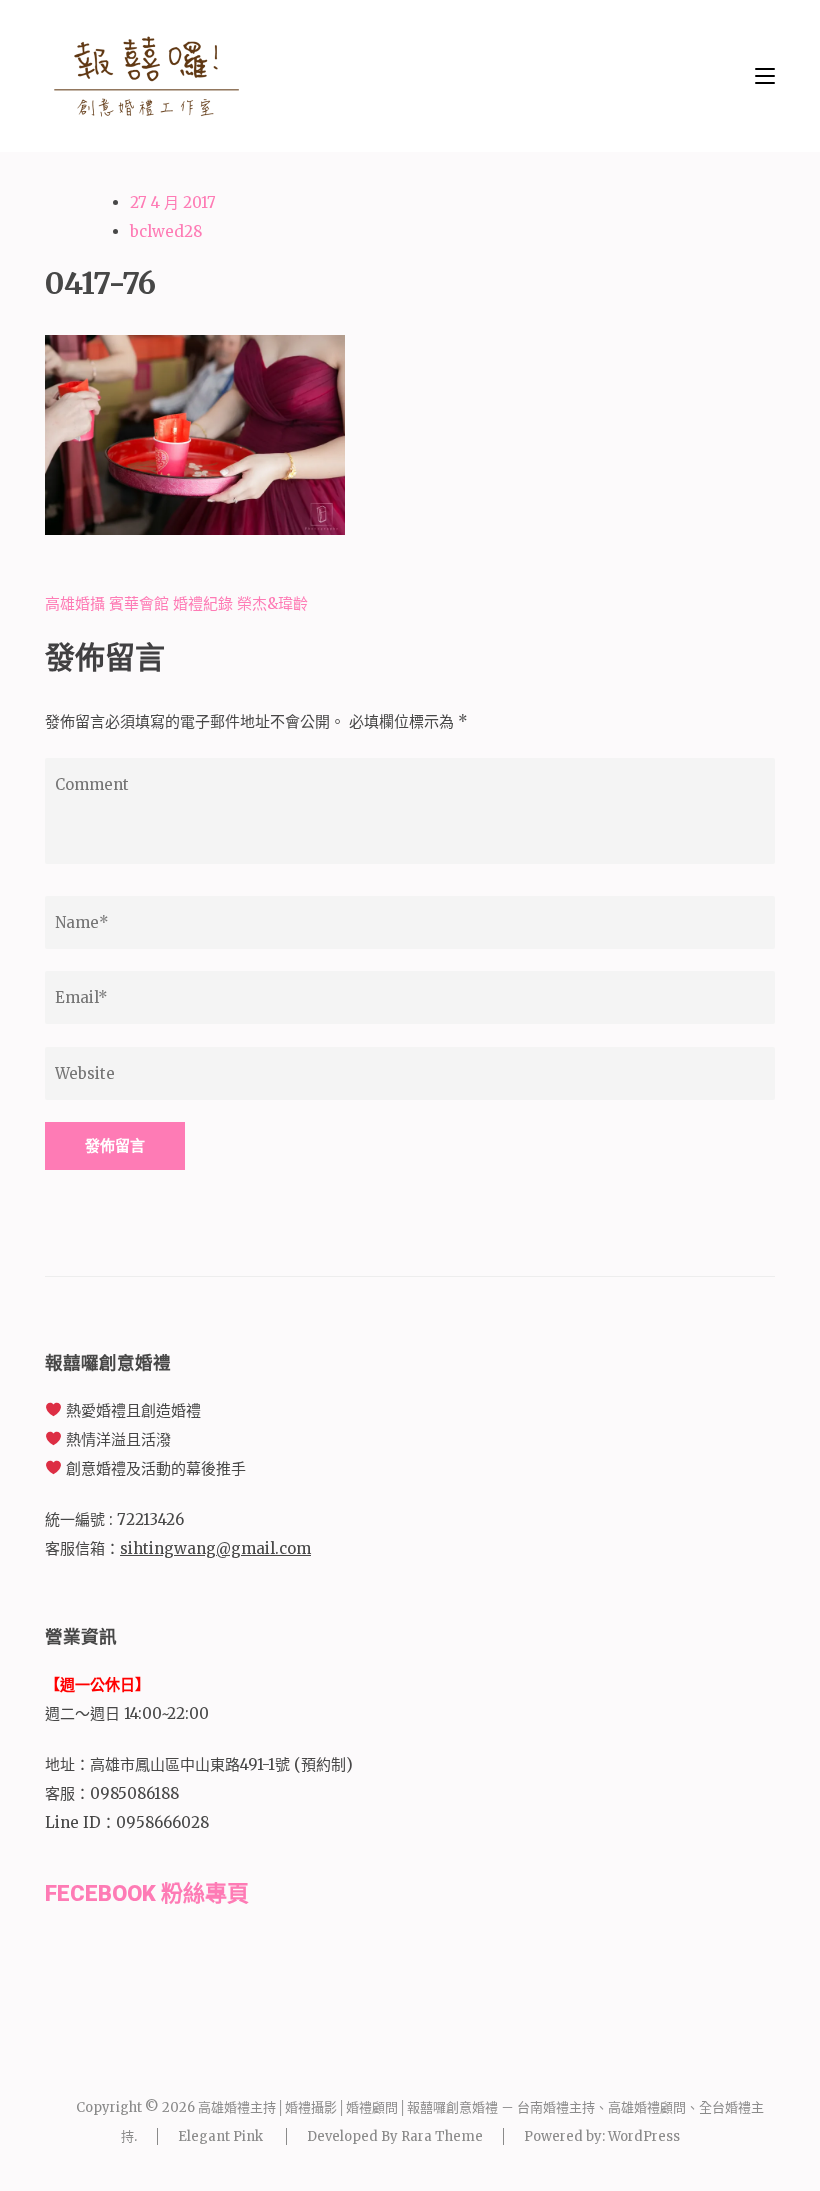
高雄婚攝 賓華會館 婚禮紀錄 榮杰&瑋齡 (176, 603)
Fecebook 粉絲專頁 (147, 1893)
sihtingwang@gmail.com (215, 1548)
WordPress (644, 2136)
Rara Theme (442, 2136)
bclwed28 (166, 231)
